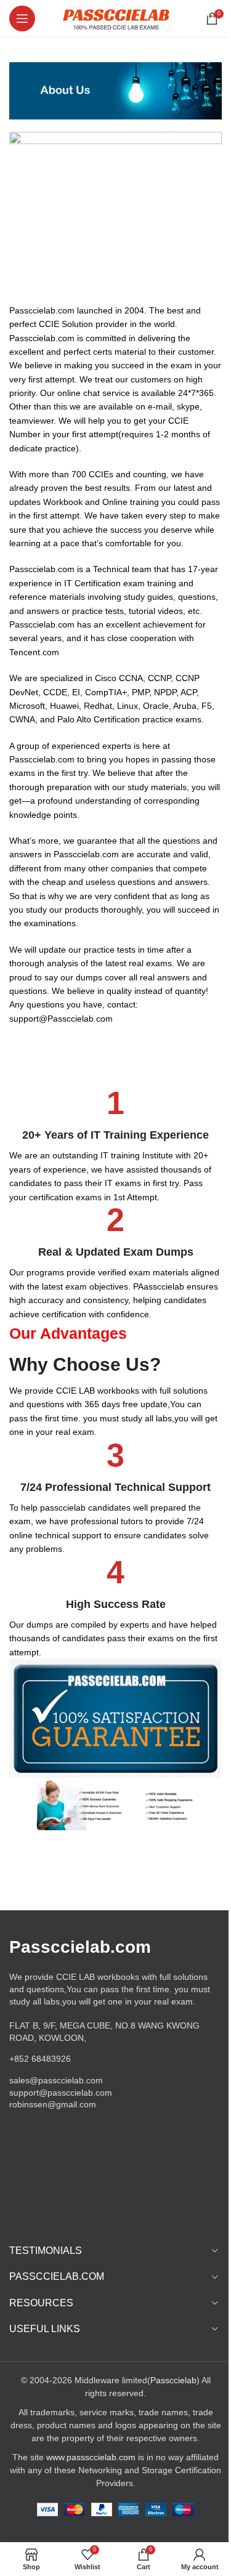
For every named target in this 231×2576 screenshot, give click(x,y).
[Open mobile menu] (22, 18)
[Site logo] (115, 18)
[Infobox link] (115, 1145)
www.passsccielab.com (91, 2457)
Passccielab (173, 2380)
